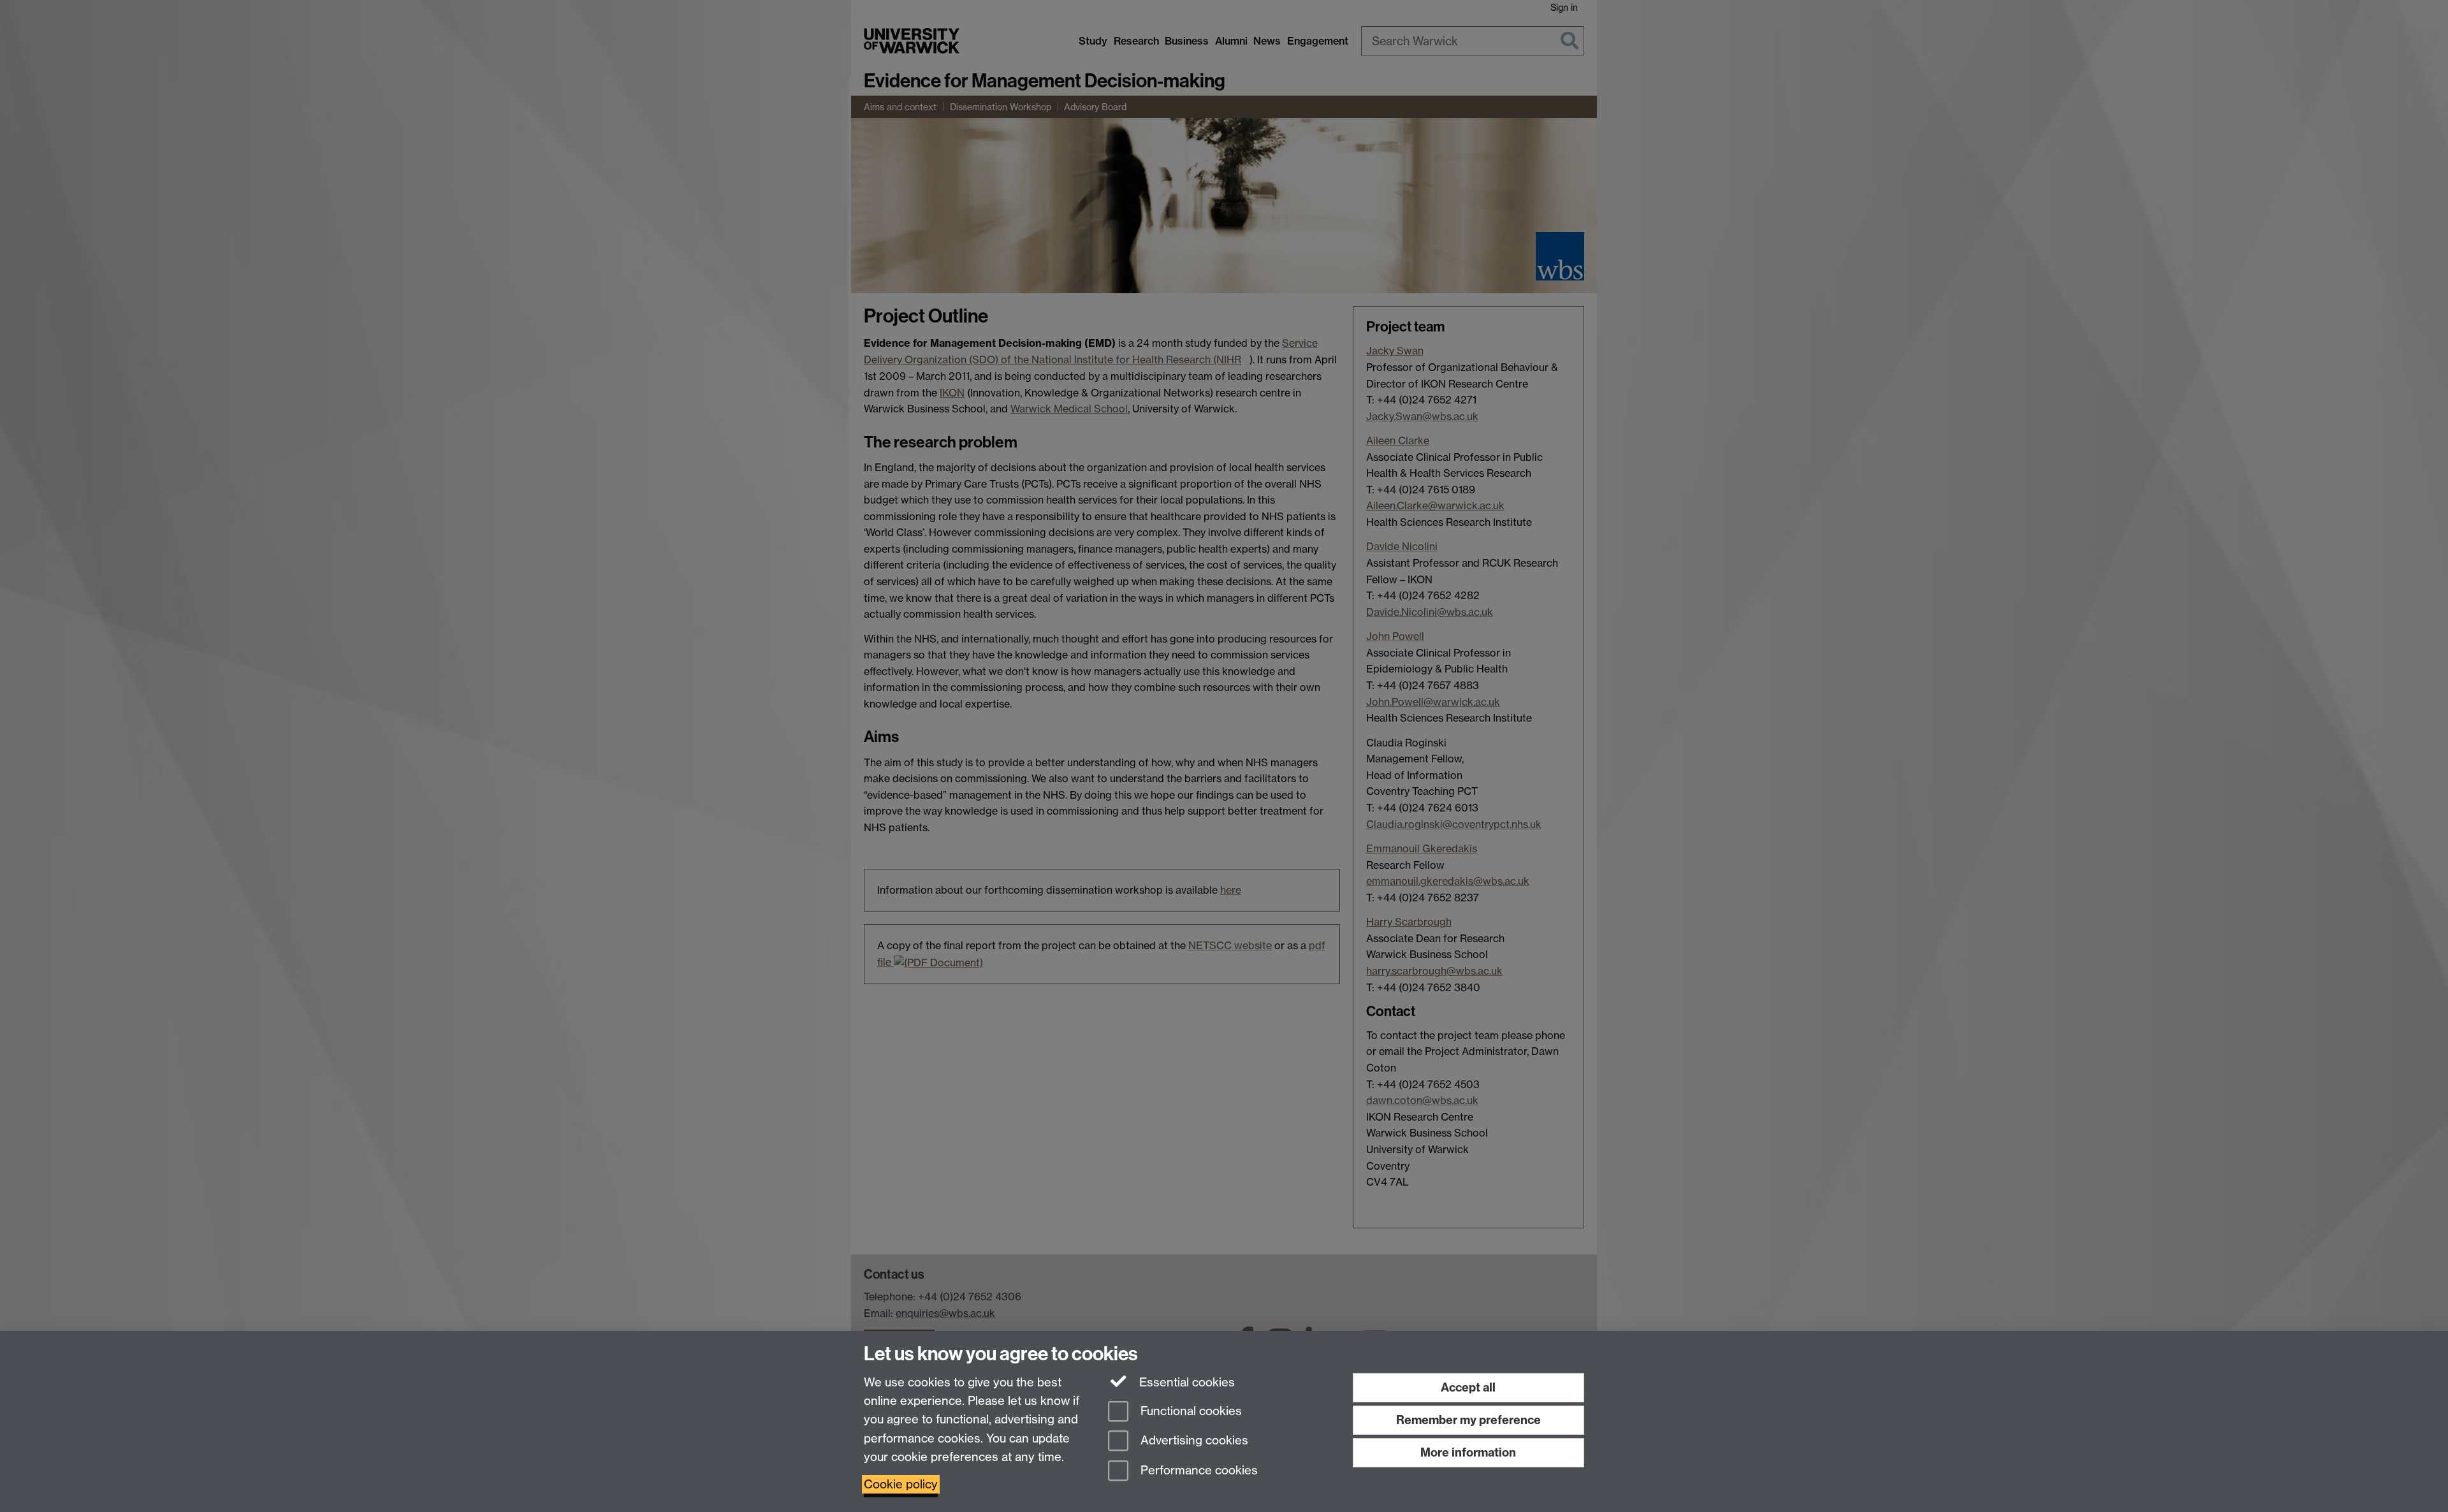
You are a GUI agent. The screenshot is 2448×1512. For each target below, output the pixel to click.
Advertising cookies (1193, 1441)
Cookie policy (901, 1484)
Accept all (1468, 1387)
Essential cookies (1185, 1382)
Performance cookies (1198, 1471)
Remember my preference (1468, 1420)
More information (1468, 1452)
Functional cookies (1190, 1411)
